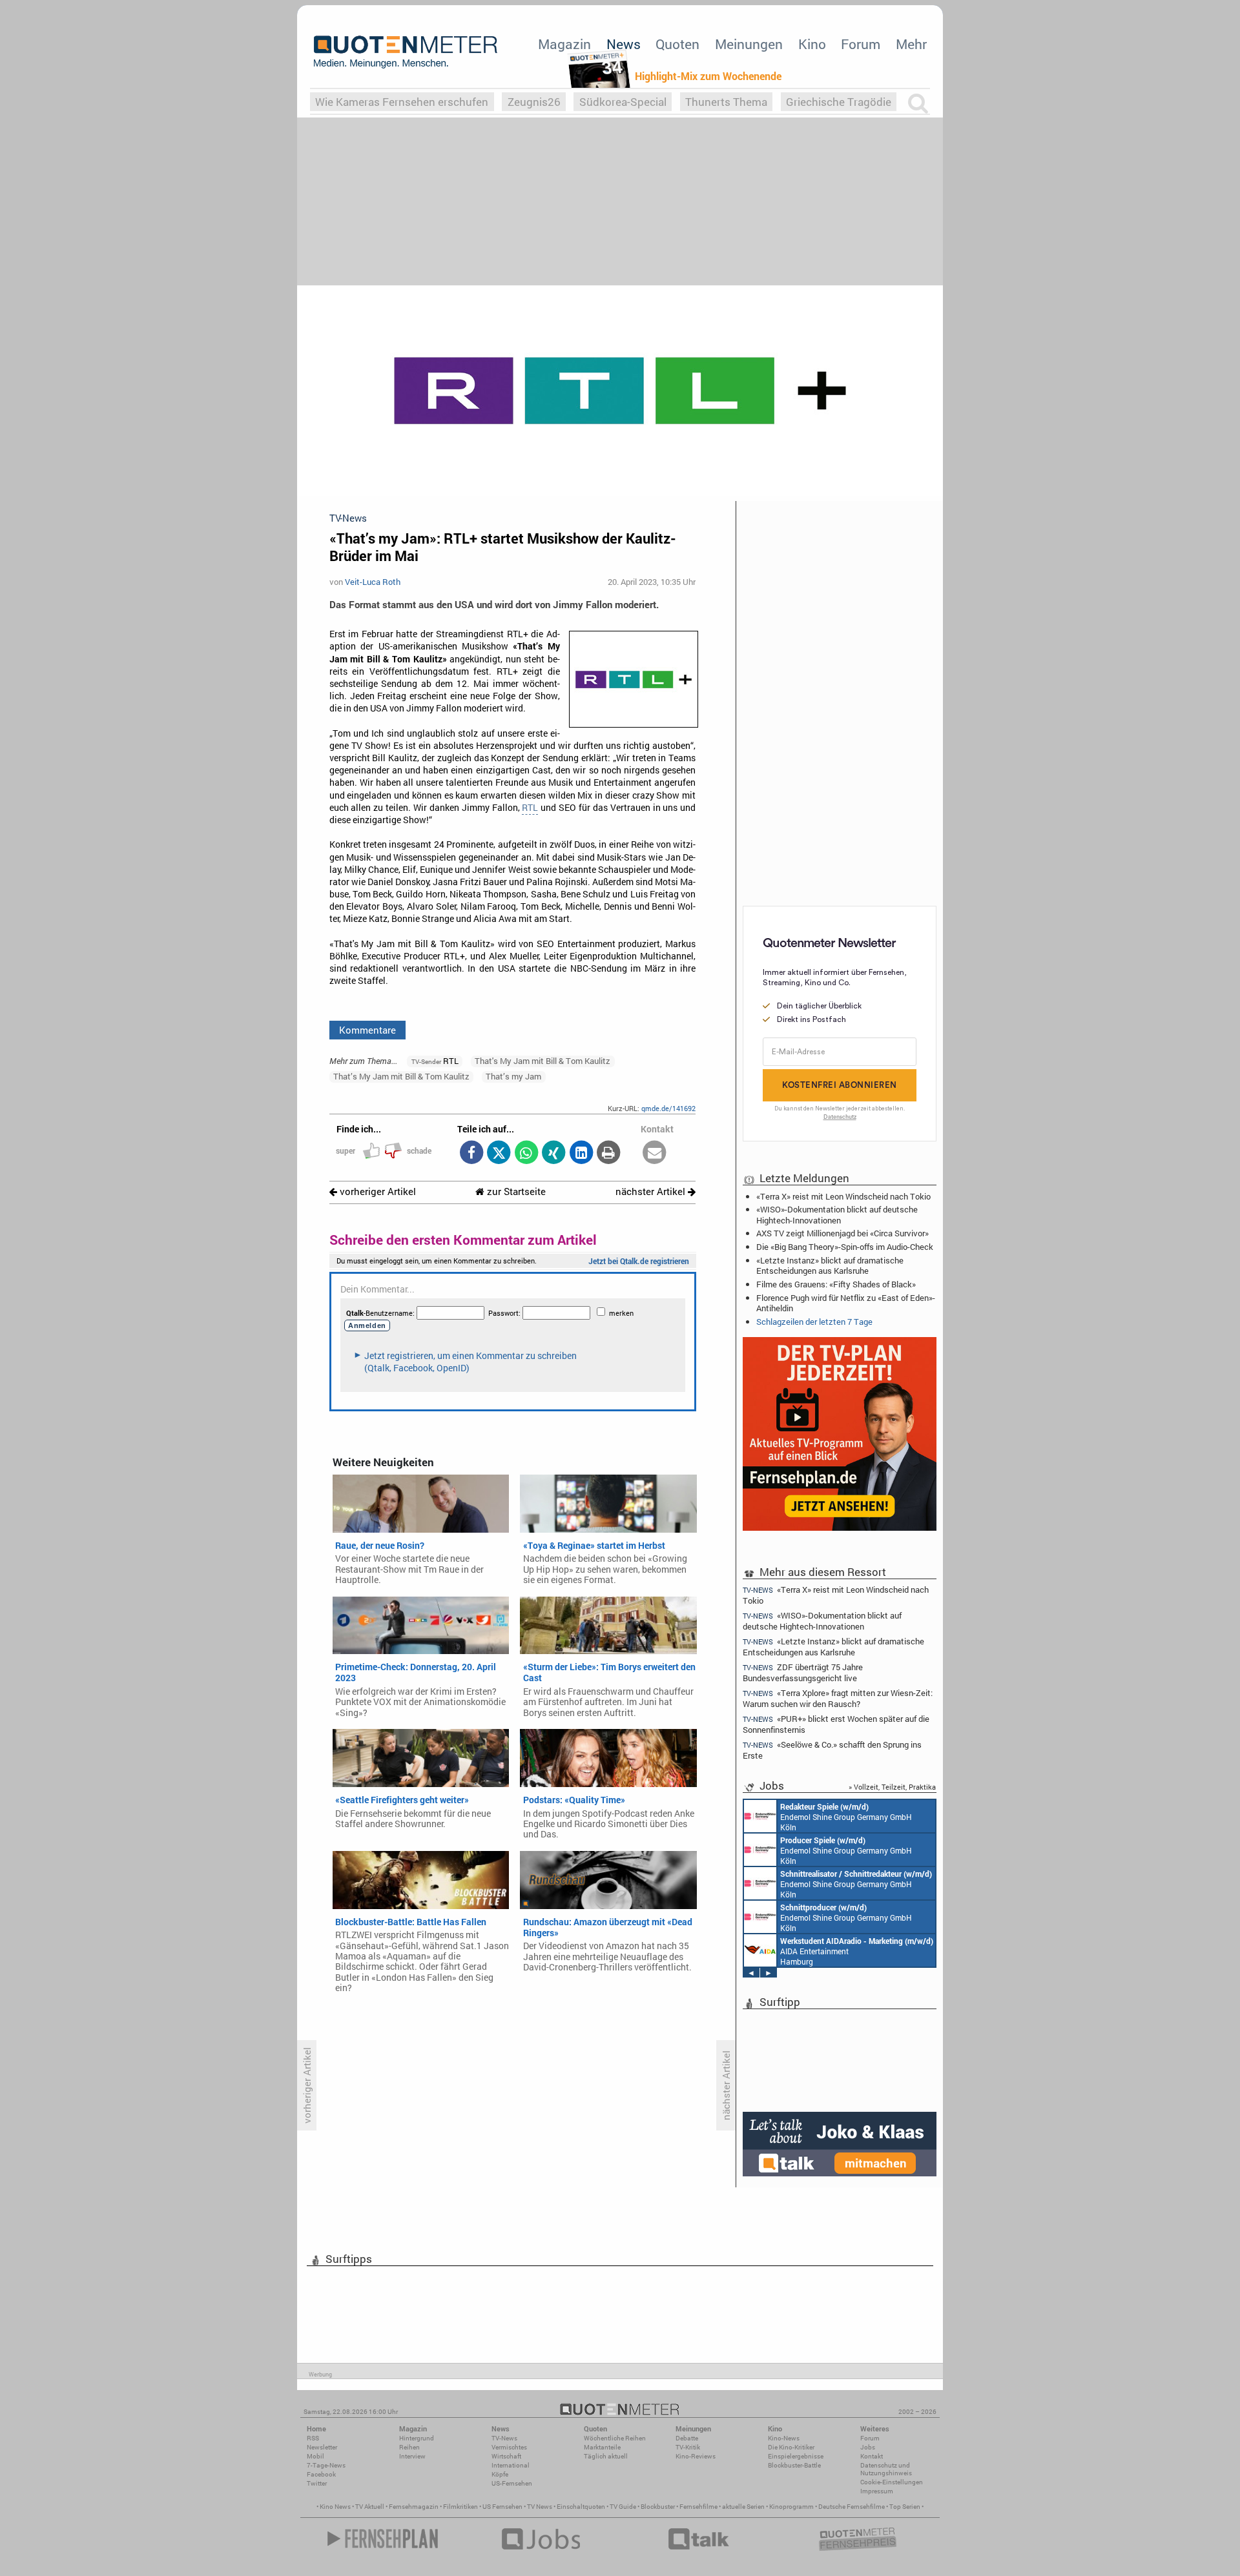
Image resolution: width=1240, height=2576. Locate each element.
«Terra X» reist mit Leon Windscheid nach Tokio (843, 1196)
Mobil (315, 2456)
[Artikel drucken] (609, 1153)
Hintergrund (417, 2438)
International (511, 2465)
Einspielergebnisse (796, 2456)
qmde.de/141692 (668, 1108)
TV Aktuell (370, 2507)
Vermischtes (509, 2447)
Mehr (911, 44)
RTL (530, 808)
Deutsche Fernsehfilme (852, 2507)
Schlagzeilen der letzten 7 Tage (814, 1322)
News (624, 44)
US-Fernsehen (512, 2483)
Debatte (687, 2438)
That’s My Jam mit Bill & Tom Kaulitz (401, 1076)
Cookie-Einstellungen (892, 2482)
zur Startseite (515, 1191)
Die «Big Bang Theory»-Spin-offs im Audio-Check (845, 1247)
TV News (540, 2507)
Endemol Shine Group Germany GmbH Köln (846, 1817)
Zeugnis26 (534, 102)
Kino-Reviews (696, 2456)
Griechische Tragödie (839, 102)
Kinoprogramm (791, 2507)
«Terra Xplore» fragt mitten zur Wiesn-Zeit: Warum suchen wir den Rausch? (838, 1698)
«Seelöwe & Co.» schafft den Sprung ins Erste (832, 1750)
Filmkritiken (460, 2507)
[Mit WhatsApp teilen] (526, 1153)
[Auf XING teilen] (554, 1153)
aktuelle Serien (743, 2507)
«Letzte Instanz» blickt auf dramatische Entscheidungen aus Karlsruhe (830, 1265)
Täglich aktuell (606, 2456)
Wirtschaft (506, 2456)
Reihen (409, 2447)
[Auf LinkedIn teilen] (581, 1153)
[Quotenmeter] (406, 52)
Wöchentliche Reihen (615, 2438)
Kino (812, 44)
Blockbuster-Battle (794, 2465)
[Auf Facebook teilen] (471, 1153)
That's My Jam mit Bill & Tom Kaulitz (542, 1061)
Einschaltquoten (581, 2507)
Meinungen (749, 44)
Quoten (677, 44)
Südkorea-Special (623, 102)
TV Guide (623, 2507)
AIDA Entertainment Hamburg (857, 1951)
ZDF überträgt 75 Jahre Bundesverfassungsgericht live (803, 1672)
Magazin (564, 44)
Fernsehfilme (698, 2507)
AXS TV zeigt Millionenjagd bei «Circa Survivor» (842, 1233)
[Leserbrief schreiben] (655, 1153)
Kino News (335, 2507)
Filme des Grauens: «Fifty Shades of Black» (836, 1284)
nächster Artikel (652, 1191)
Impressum (877, 2491)
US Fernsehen (502, 2507)
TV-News (504, 2438)
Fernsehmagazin (414, 2507)
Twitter (317, 2483)
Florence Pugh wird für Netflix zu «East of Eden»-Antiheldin (846, 1303)
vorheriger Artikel (377, 1191)
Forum (861, 44)
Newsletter (322, 2447)
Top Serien (905, 2507)
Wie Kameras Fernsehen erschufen (402, 102)
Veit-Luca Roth (373, 582)
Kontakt (872, 2456)
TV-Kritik (688, 2447)
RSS (313, 2438)
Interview (412, 2456)
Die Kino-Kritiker (791, 2447)
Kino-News (784, 2438)
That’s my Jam (513, 1076)
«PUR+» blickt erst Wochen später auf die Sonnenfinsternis (836, 1724)
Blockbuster (658, 2507)
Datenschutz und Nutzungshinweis (886, 2469)
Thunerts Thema (726, 102)
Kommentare (367, 1030)
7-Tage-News (326, 2465)
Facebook (321, 2474)
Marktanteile (602, 2447)
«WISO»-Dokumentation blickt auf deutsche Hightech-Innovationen (837, 1214)
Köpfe (500, 2474)
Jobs (868, 2447)
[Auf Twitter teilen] (499, 1153)
